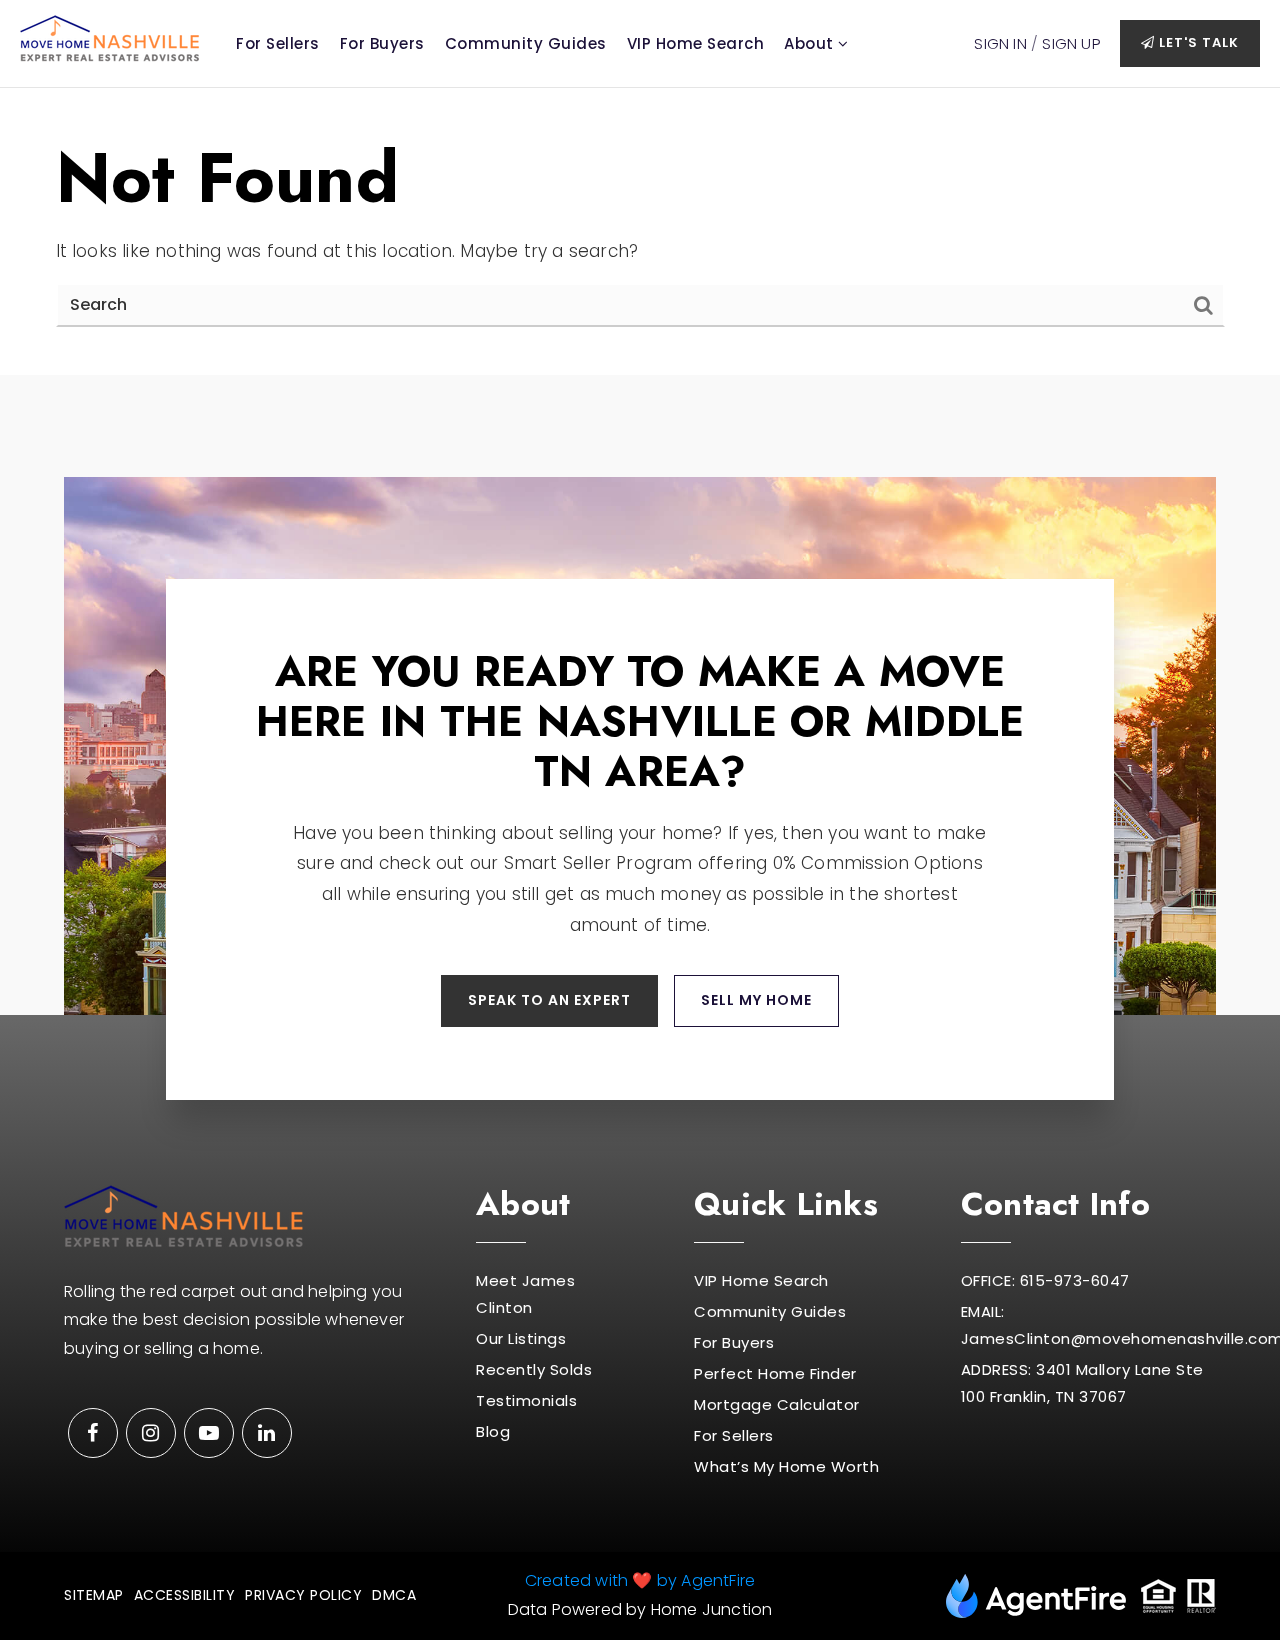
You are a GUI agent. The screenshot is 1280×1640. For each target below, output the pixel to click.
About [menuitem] (811, 43)
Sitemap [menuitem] (94, 1595)
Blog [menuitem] (493, 1431)
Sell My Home (756, 1000)
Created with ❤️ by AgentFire (640, 1580)
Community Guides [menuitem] (526, 43)
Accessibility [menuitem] (185, 1595)
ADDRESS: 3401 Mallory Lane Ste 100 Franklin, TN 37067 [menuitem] (1082, 1383)
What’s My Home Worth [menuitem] (786, 1466)
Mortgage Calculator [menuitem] (777, 1404)
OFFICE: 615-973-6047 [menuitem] (1045, 1280)
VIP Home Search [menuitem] (696, 43)
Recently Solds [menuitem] (534, 1369)
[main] (640, 231)
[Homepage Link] (110, 37)
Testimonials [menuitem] (526, 1400)
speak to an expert (549, 1000)
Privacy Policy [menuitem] (303, 1595)
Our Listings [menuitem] (521, 1338)
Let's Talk (1197, 42)
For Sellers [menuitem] (278, 43)
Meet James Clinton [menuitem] (525, 1294)
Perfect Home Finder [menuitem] (775, 1373)
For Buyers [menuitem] (382, 43)
